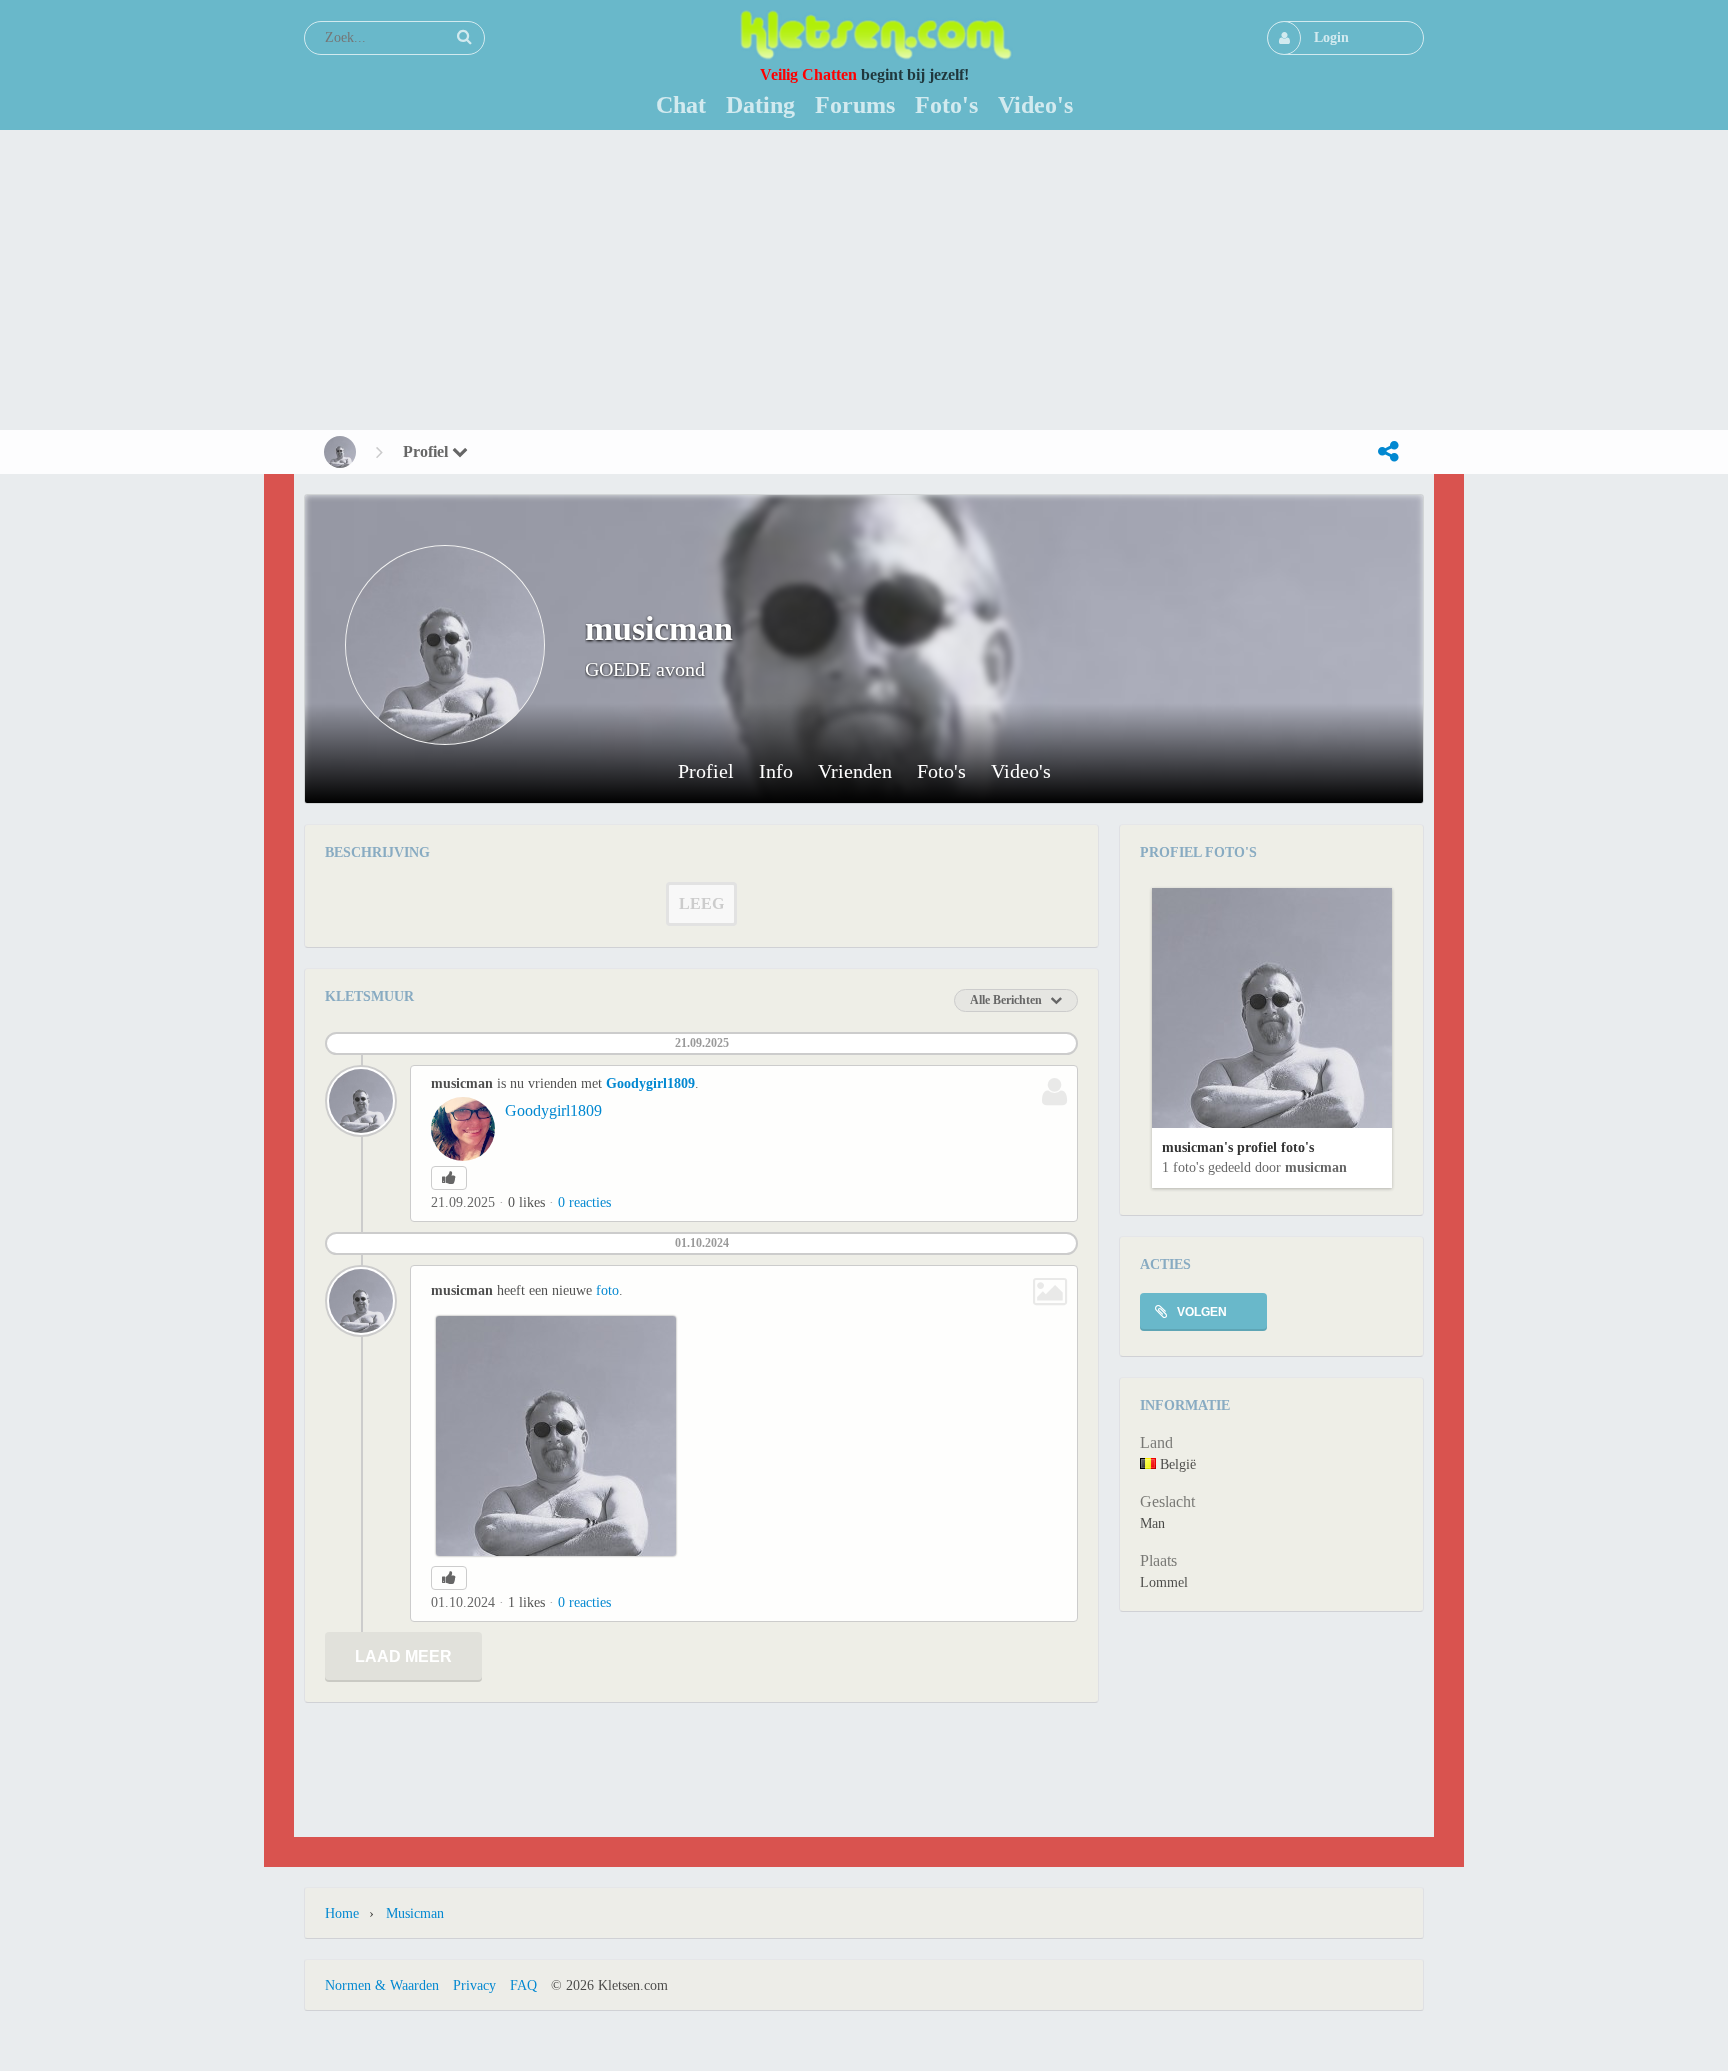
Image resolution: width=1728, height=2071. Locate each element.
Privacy (474, 1985)
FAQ (523, 1985)
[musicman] (340, 452)
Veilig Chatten (808, 74)
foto (607, 1290)
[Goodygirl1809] (463, 1129)
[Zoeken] (464, 37)
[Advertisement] (864, 280)
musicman (1316, 1167)
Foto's (941, 771)
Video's (1021, 771)
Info (776, 771)
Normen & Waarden (382, 1985)
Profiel (427, 451)
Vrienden (855, 771)
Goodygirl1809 (650, 1083)
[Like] (449, 1178)
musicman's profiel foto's (1238, 1147)
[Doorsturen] (1388, 452)
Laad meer (403, 1656)
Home (342, 1913)
